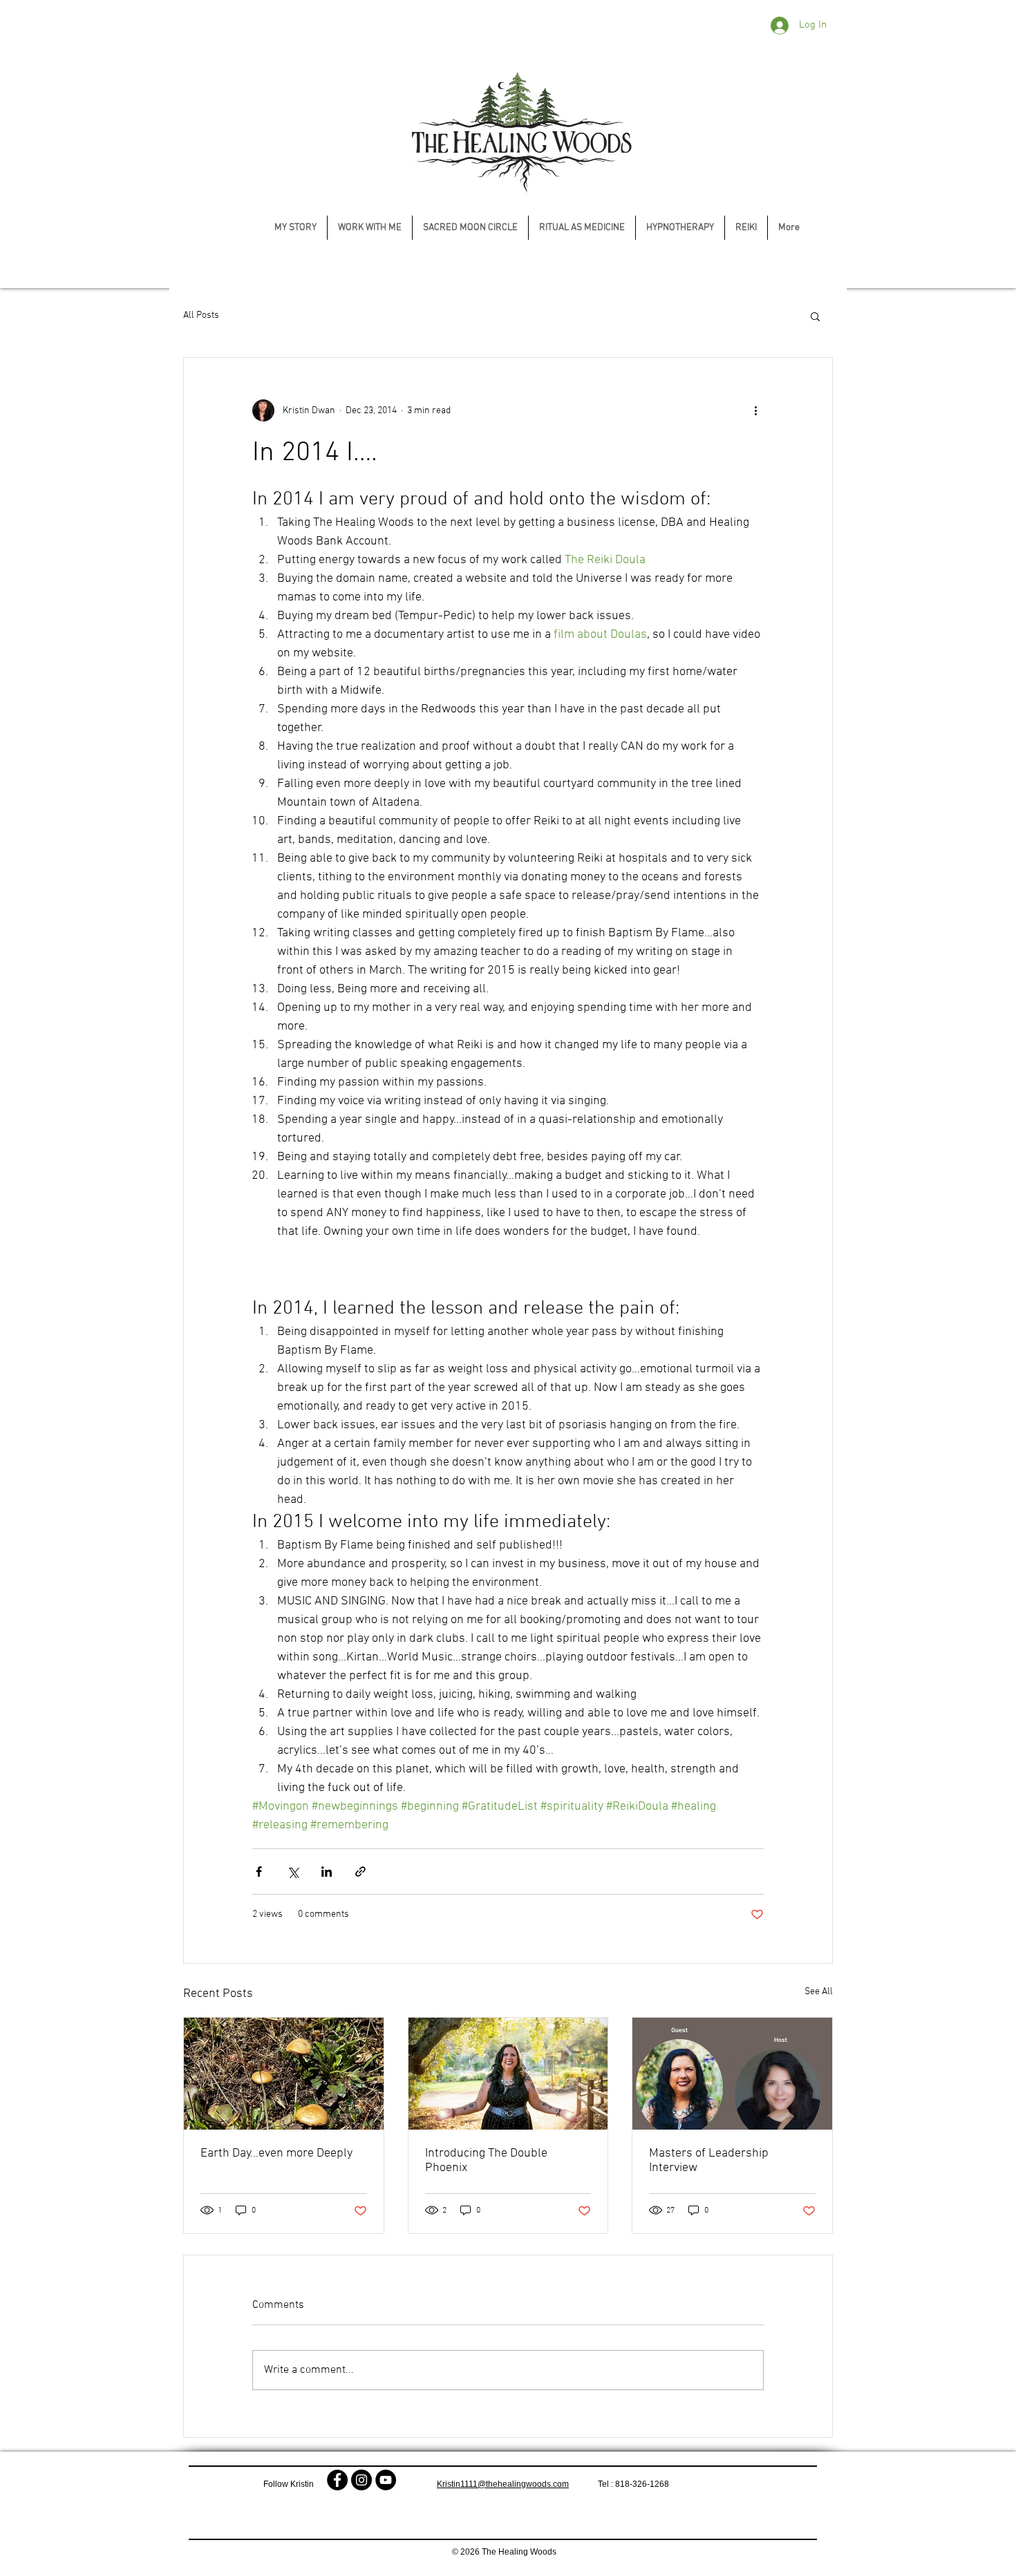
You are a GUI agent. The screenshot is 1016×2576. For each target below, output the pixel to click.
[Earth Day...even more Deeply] (284, 2074)
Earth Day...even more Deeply (276, 2153)
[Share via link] (360, 1872)
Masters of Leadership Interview (709, 2161)
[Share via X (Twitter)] (293, 1872)
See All (819, 1992)
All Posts (201, 315)
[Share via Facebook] (259, 1872)
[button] (815, 316)
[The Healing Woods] (337, 2480)
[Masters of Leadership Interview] (732, 2074)
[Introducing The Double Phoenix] (508, 2074)
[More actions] (755, 410)
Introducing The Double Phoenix (486, 2161)
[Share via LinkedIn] (327, 1872)
